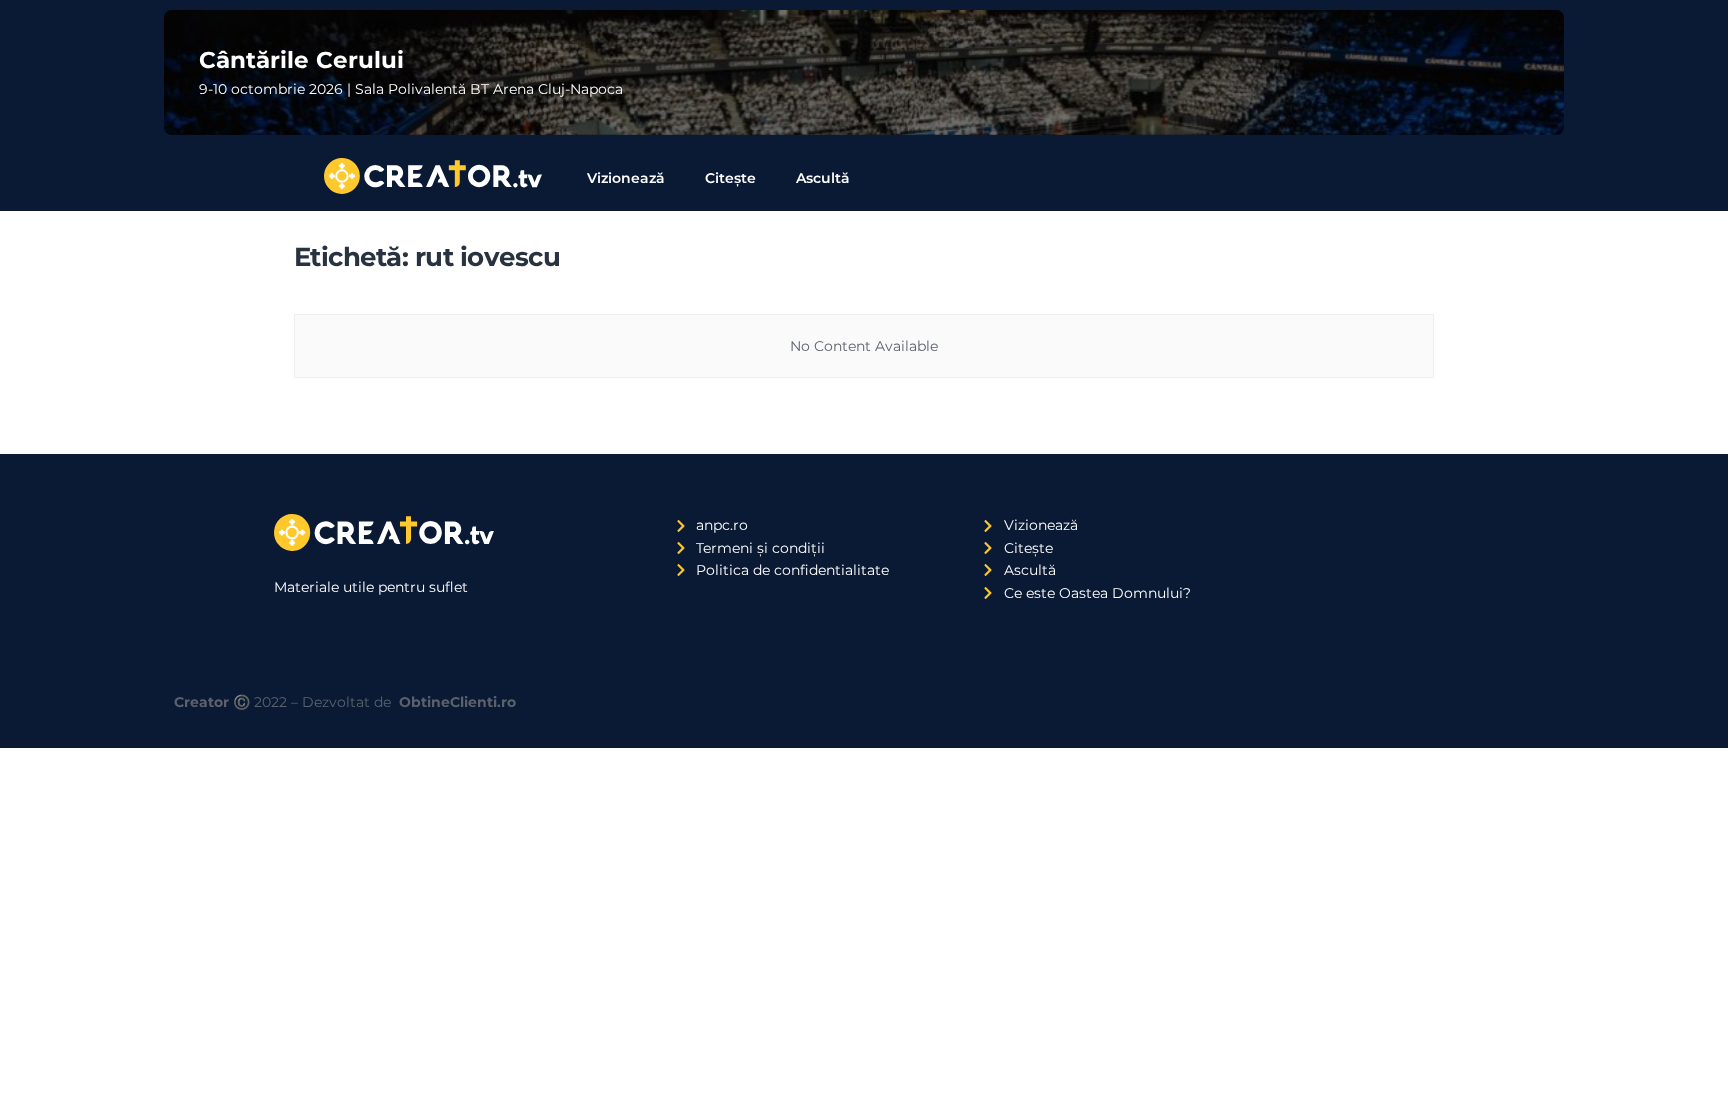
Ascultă (823, 178)
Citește (730, 178)
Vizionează (626, 178)
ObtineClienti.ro (457, 702)
